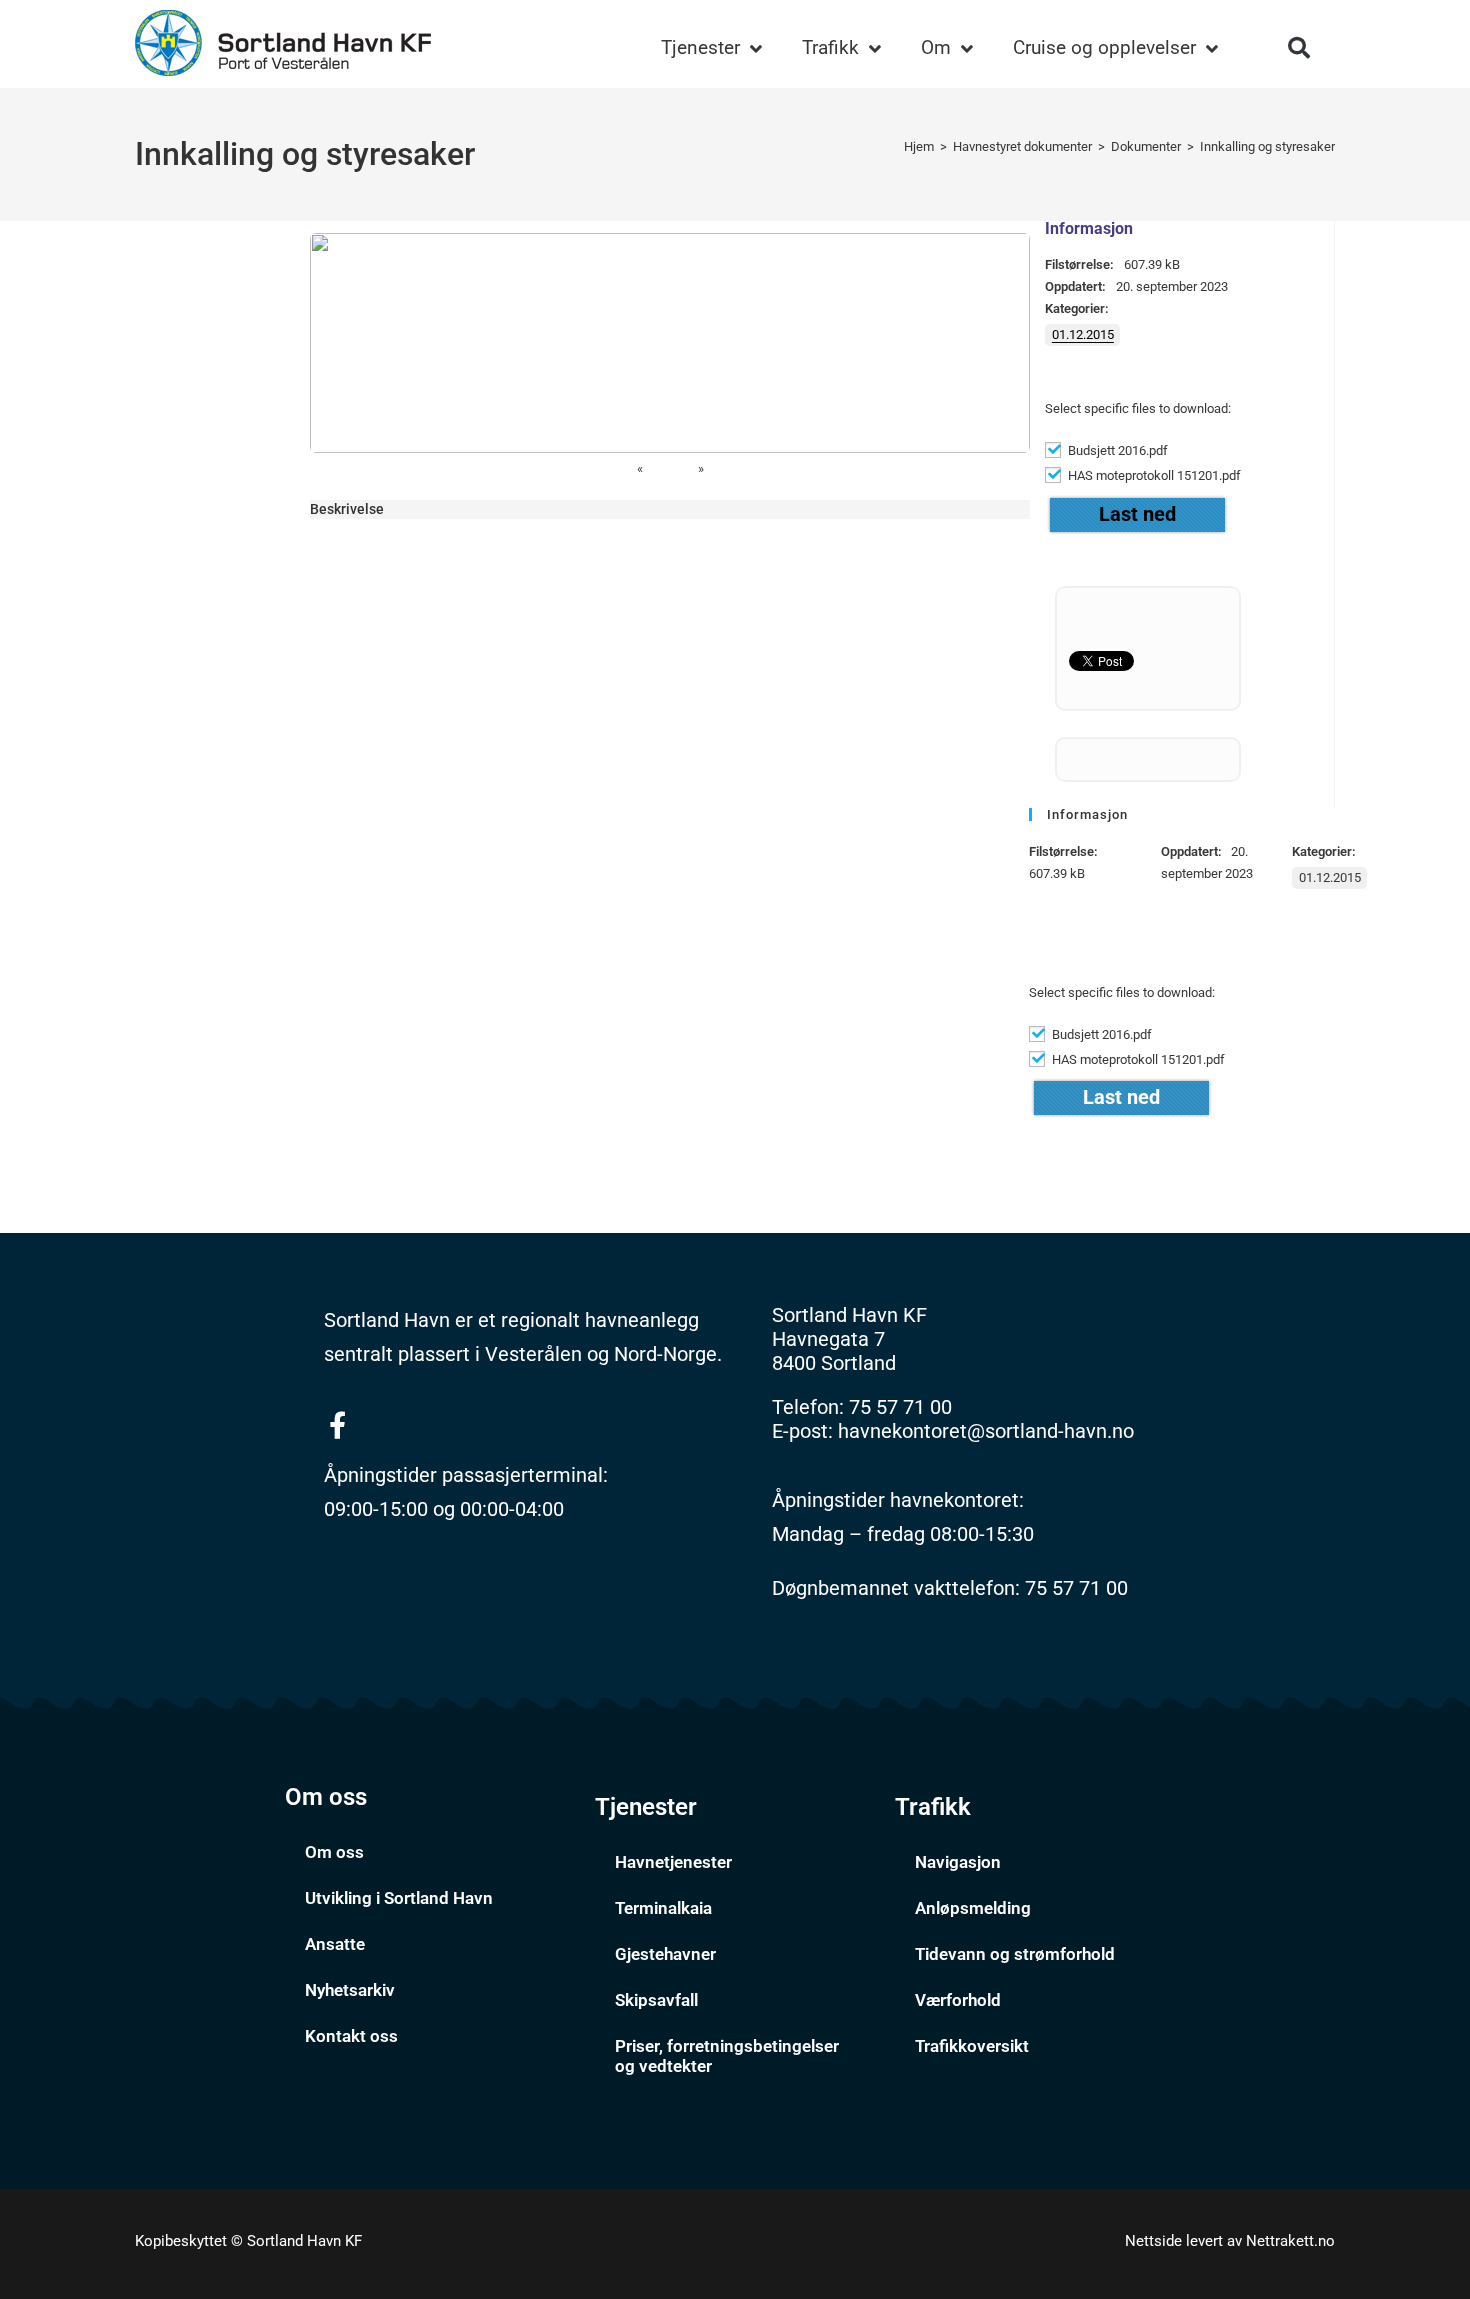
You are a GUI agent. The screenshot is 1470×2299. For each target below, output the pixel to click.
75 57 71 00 (900, 1407)
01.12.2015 (1083, 334)
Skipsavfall (656, 2000)
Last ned (1137, 514)
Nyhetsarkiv (350, 1990)
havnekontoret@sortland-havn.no (986, 1431)
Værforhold (958, 2000)
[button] (1299, 48)
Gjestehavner (665, 1954)
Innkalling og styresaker (1267, 146)
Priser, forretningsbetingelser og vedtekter (727, 2056)
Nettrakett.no (1290, 2241)
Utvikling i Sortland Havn (399, 1898)
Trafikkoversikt (972, 2046)
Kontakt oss (351, 2036)
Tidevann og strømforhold (1015, 1954)
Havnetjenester (673, 1862)
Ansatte (335, 1944)
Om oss (334, 1852)
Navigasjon (958, 1862)
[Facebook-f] (337, 1424)
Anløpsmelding (973, 1908)
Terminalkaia (663, 1908)
